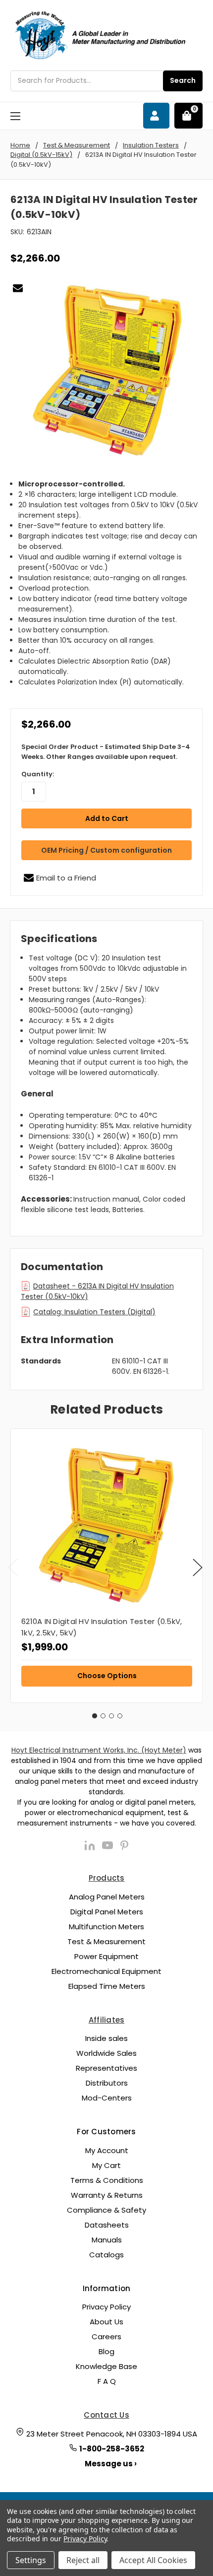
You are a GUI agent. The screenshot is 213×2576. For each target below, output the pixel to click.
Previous (13, 1568)
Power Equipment (106, 1956)
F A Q (107, 2381)
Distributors (107, 2083)
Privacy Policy (106, 2307)
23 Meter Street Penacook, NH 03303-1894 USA (112, 2434)
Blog (106, 2351)
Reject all (83, 2560)
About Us (106, 2322)
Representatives (106, 2068)
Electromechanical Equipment (106, 1971)
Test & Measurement (106, 1941)
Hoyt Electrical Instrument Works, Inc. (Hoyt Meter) (99, 1750)
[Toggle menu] (15, 116)
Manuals (107, 2240)
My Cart (106, 2165)
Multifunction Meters (106, 1927)
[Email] (18, 288)
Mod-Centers (107, 2098)
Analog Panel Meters (107, 1897)
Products (107, 1878)
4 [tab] (120, 1716)
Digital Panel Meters (107, 1912)
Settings (31, 2560)
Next (198, 1568)
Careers (106, 2337)
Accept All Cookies (153, 2560)
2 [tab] (103, 1716)
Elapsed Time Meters (107, 1986)
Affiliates (107, 2020)
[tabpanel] (106, 1566)
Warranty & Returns (107, 2195)
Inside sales (106, 2038)
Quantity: (38, 774)
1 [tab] (95, 1716)
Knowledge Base (106, 2366)
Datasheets (107, 2225)
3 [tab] (111, 1716)
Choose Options (107, 1676)
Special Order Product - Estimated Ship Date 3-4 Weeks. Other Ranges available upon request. (106, 752)
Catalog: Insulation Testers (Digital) (94, 1312)
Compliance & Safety (106, 2210)
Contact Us (106, 2415)
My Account (107, 2150)
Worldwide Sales (106, 2053)
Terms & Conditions (107, 2180)
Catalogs (106, 2255)
